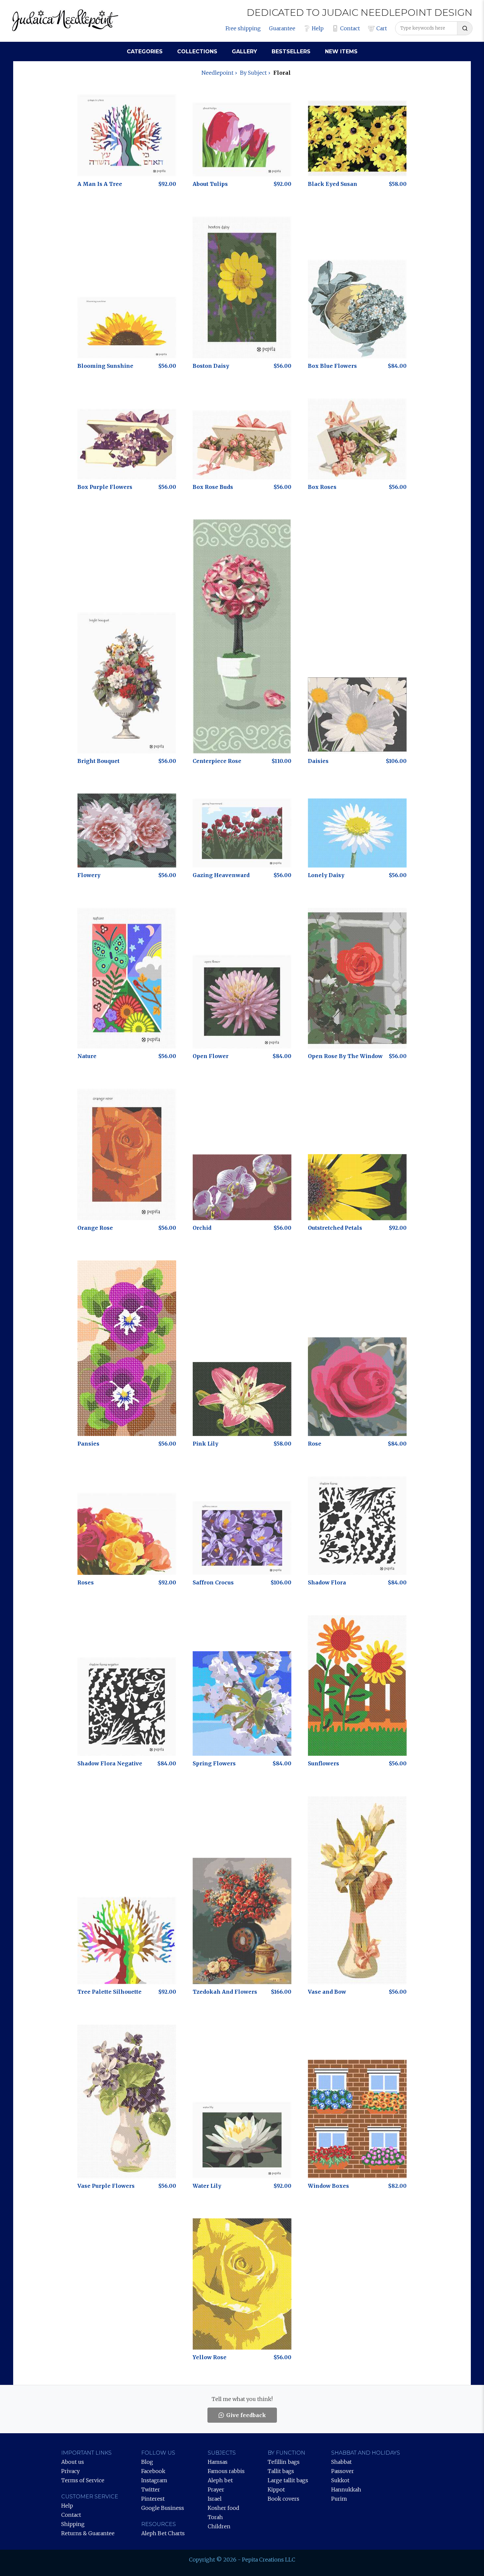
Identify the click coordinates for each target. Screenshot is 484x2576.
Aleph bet (220, 2480)
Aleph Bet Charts (163, 2533)
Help (318, 28)
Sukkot (340, 2480)
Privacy (70, 2471)
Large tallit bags (288, 2480)
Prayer (216, 2489)
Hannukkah (346, 2489)
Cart (382, 28)
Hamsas (218, 2462)
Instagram (154, 2480)
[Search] (465, 28)
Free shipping (243, 28)
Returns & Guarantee (88, 2533)
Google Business (163, 2508)
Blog (147, 2462)
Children (219, 2526)
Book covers (283, 2499)
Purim (339, 2499)
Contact (350, 28)
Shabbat (341, 2462)
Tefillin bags (284, 2462)
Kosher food (224, 2508)
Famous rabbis (226, 2471)
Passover (343, 2471)
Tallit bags (281, 2471)
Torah (215, 2517)
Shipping (73, 2524)
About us (73, 2462)
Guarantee (282, 28)
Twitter (151, 2489)
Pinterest (153, 2499)
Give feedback (246, 2415)
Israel (215, 2499)
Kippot (276, 2489)
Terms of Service (83, 2480)
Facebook (153, 2471)
